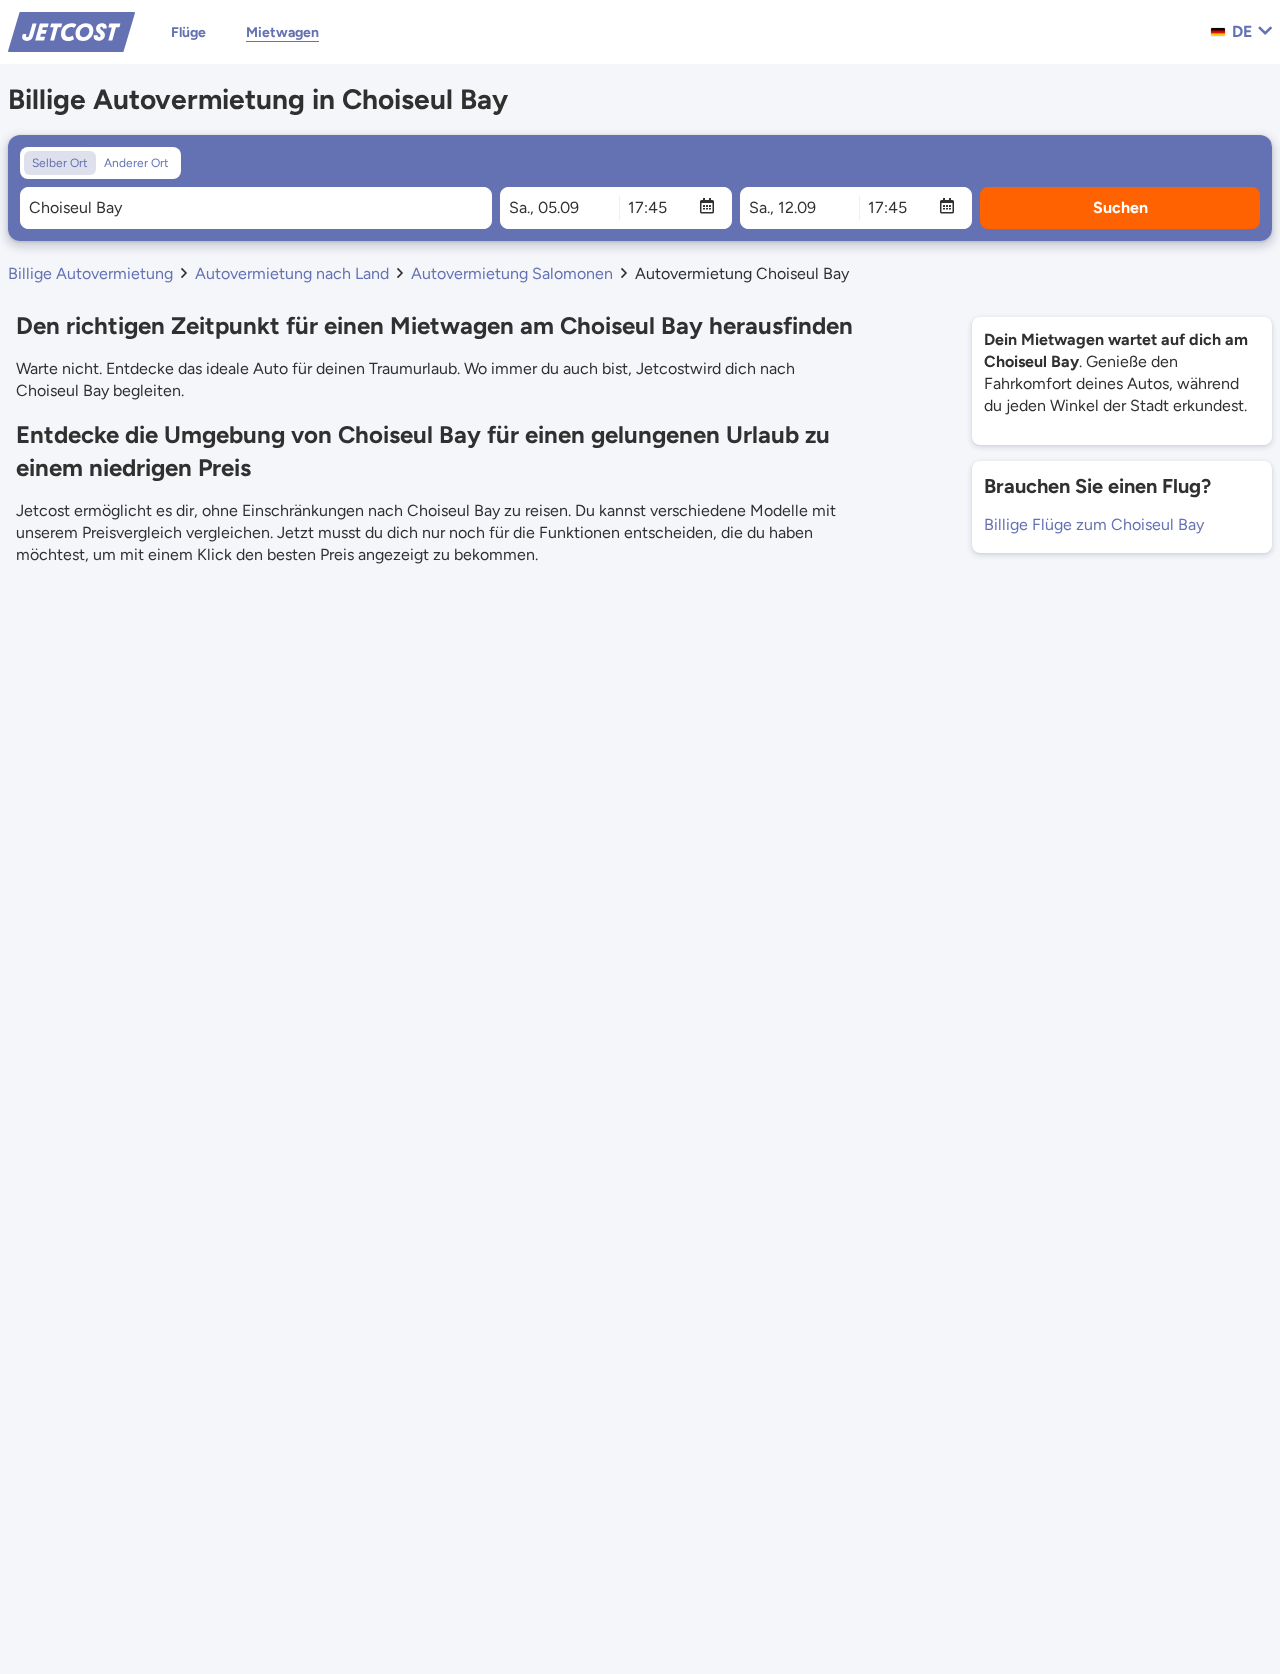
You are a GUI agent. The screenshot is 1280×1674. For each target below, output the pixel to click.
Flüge (188, 32)
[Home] (71, 30)
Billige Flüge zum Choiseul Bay (1094, 524)
